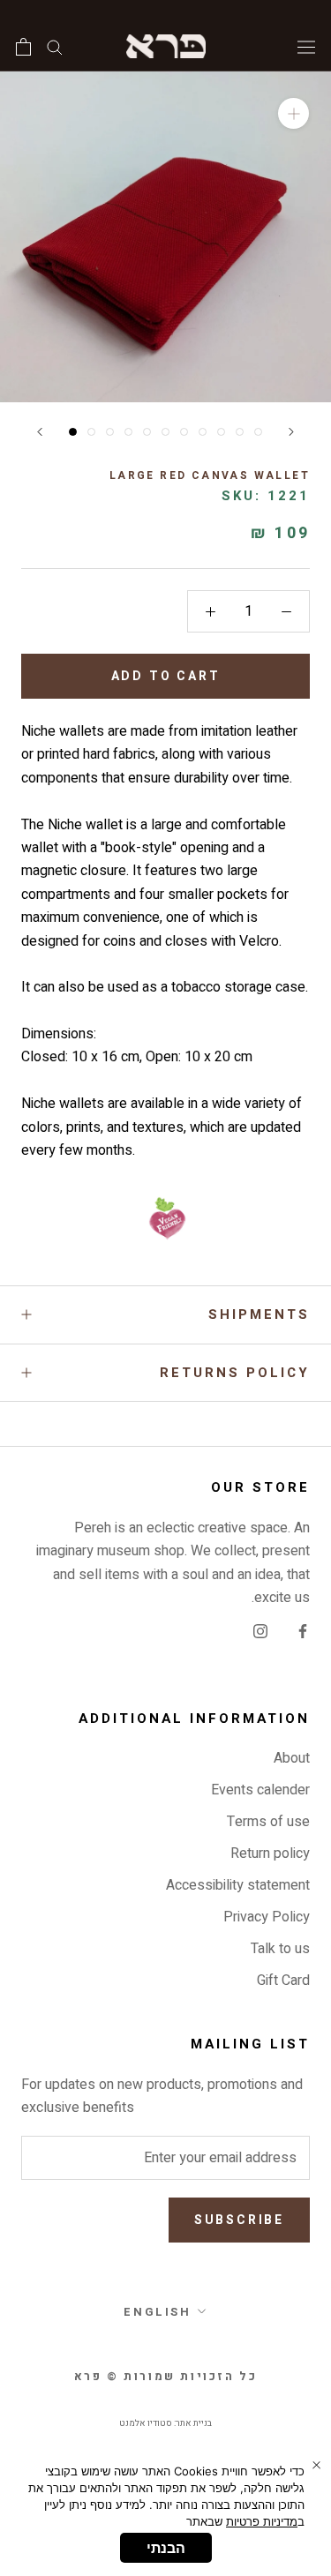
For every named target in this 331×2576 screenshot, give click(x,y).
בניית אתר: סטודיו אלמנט (165, 2423)
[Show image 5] (147, 432)
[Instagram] (260, 1631)
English (157, 2312)
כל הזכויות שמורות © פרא (166, 2376)
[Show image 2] (91, 432)
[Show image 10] (240, 432)
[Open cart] (23, 47)
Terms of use (268, 1822)
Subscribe (239, 2220)
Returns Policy (235, 1373)
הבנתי (166, 2548)
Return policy (270, 1853)
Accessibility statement (238, 1885)
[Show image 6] (165, 432)
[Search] (55, 46)
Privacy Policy (267, 1917)
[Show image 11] (258, 432)
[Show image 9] (221, 432)
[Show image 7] (184, 432)
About (292, 1758)
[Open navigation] (306, 46)
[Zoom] (293, 113)
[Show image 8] (203, 432)
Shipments (259, 1314)
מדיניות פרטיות (262, 2521)
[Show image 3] (110, 432)
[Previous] (40, 432)
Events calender (260, 1790)
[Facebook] (303, 1631)
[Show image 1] (73, 432)
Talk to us (280, 1949)
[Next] (291, 432)
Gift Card (283, 1981)
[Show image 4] (128, 432)
